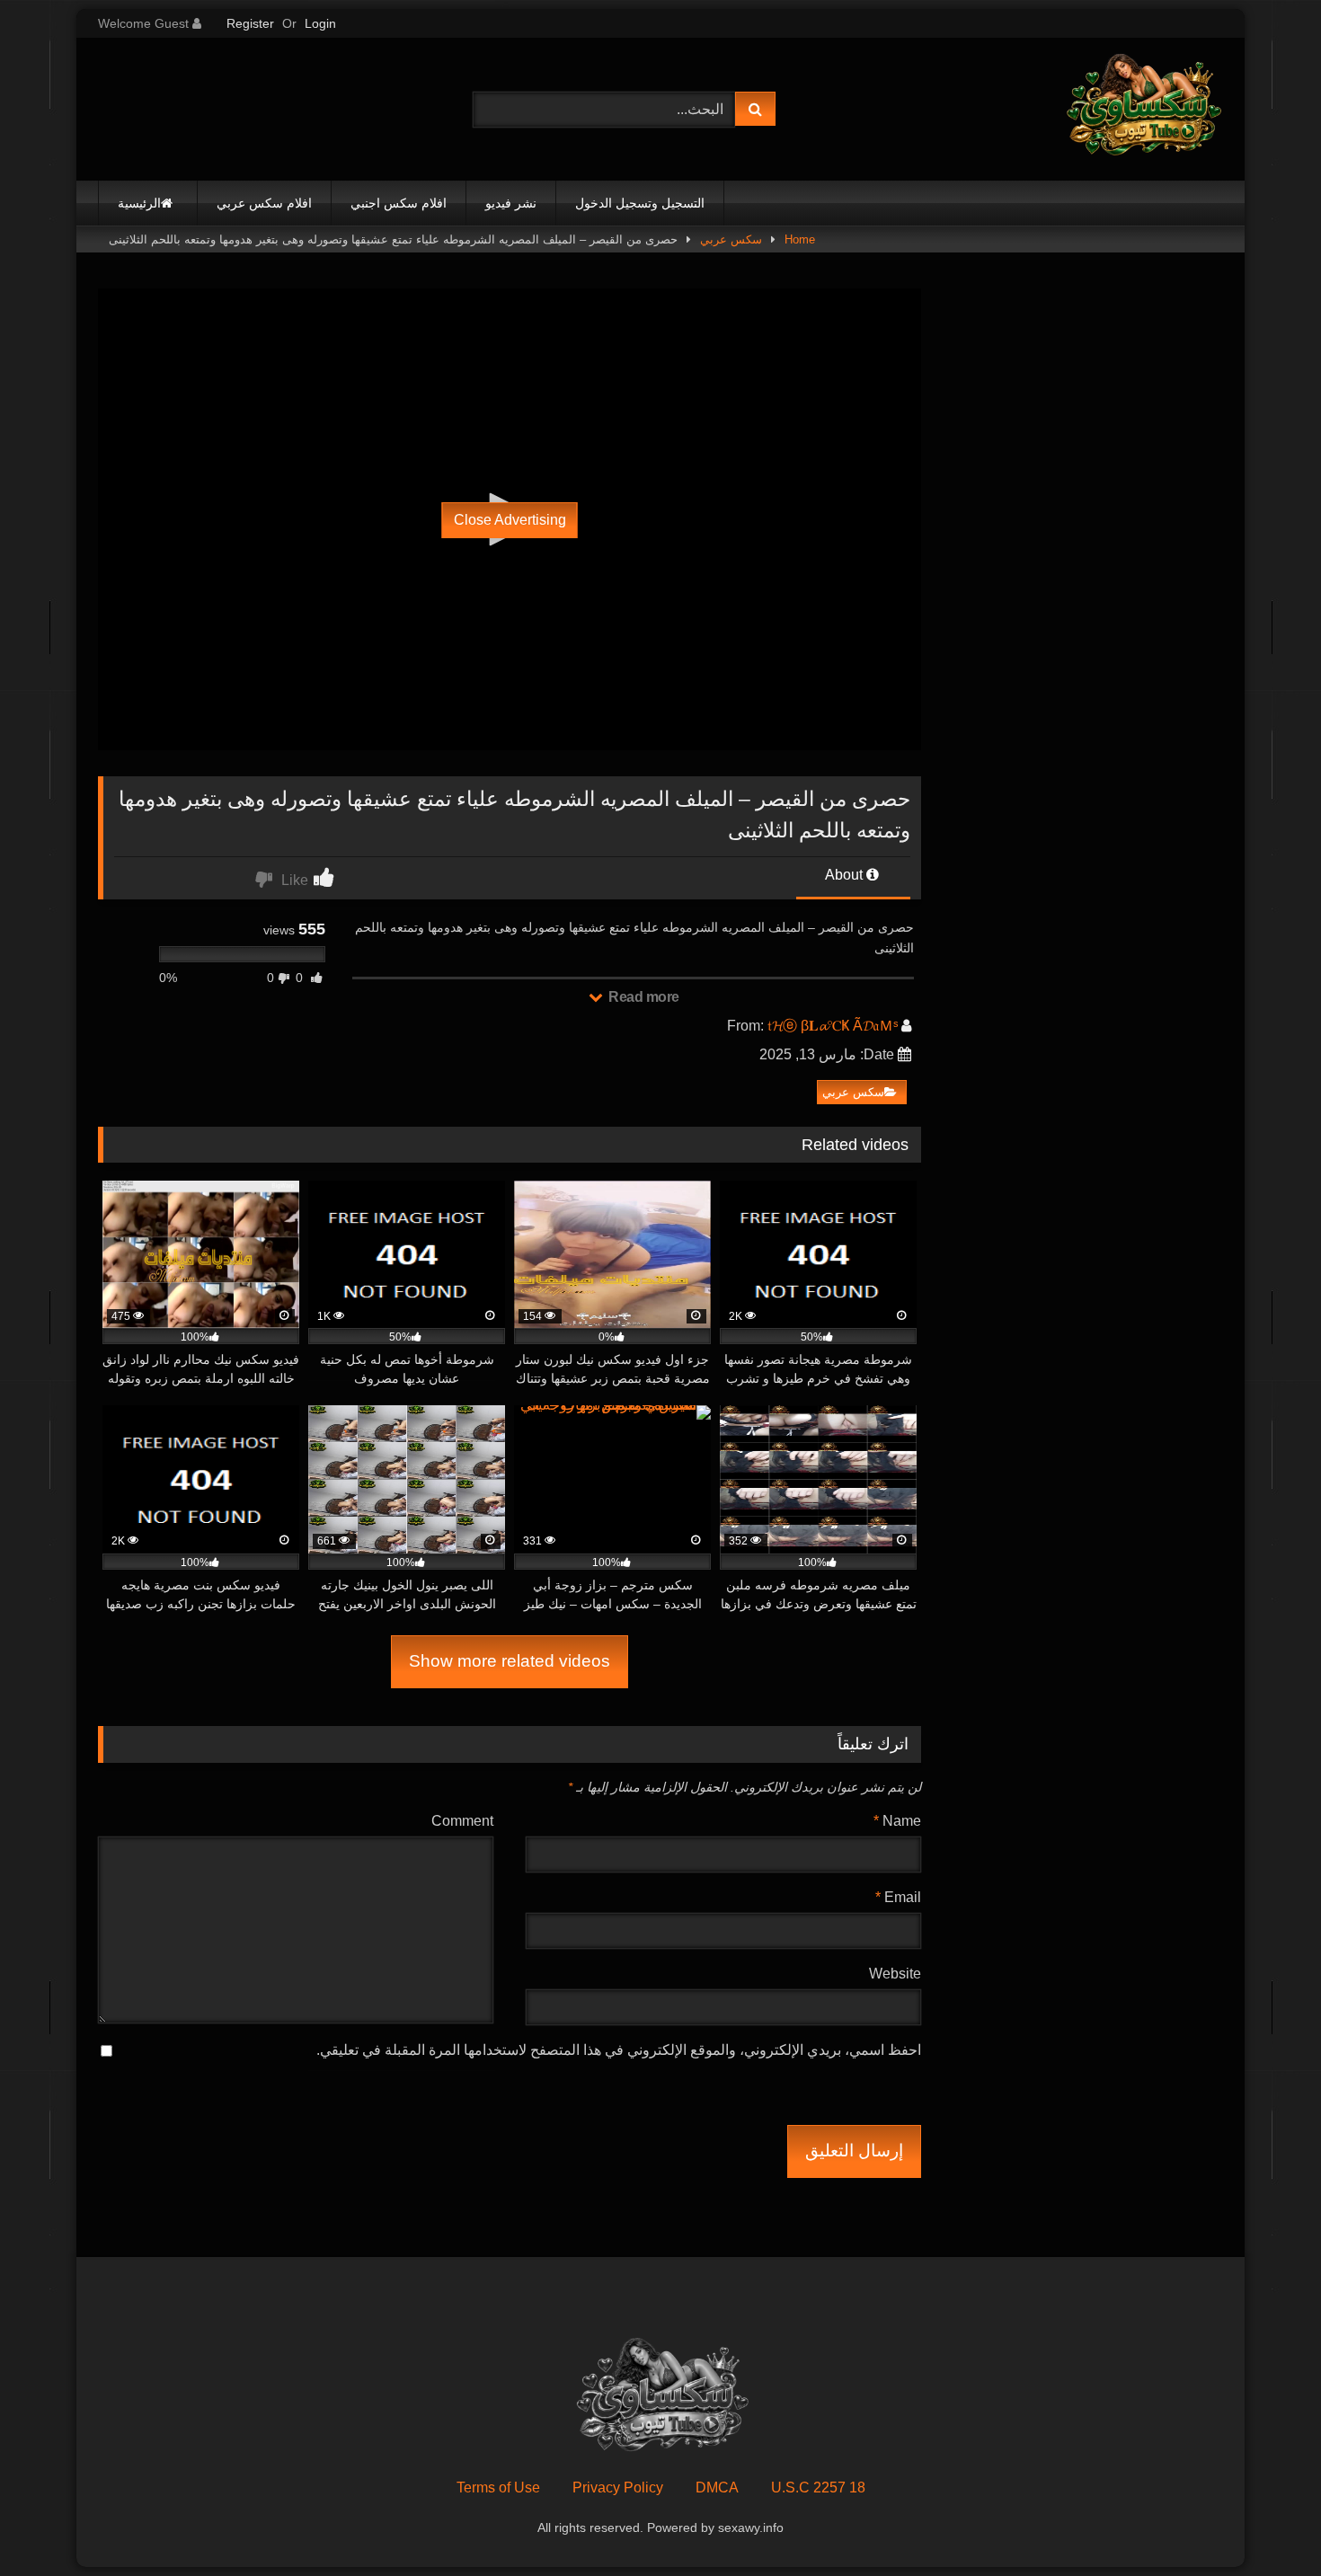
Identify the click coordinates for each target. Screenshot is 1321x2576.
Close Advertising (510, 520)
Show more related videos (510, 1661)
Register (250, 23)
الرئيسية (139, 203)
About (846, 875)
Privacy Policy (618, 2487)
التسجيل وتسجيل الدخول (640, 203)
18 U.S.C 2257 (818, 2487)
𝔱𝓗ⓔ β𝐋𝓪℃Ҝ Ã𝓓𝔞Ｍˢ (833, 1026)
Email (898, 1897)
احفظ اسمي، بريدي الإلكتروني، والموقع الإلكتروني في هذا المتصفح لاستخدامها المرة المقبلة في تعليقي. (619, 2050)
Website (895, 1974)
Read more (643, 997)
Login (320, 23)
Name (897, 1821)
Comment (462, 1821)
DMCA (717, 2487)
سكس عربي (731, 239)
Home (800, 239)
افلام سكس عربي (264, 203)
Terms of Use (498, 2487)
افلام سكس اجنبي (399, 203)
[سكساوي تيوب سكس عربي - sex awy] (1142, 109)
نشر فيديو (511, 203)
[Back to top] (1265, 2523)
